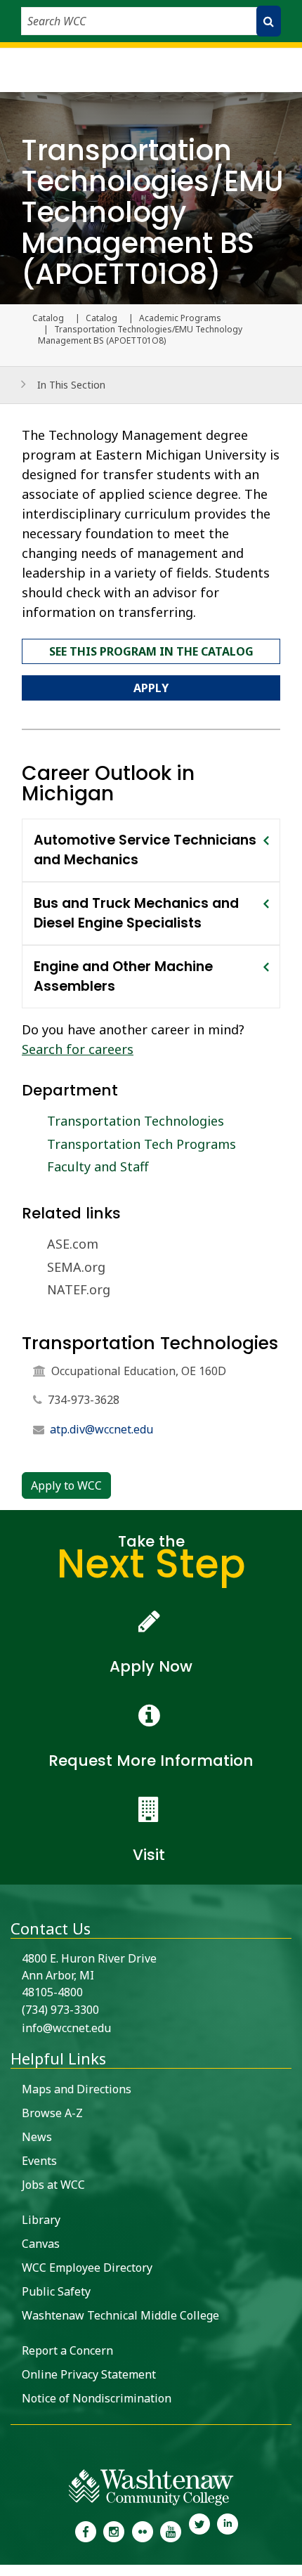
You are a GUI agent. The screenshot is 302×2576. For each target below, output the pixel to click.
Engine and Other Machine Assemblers (123, 976)
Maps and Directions (77, 2089)
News (37, 2137)
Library (41, 2220)
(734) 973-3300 (60, 2010)
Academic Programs (180, 318)
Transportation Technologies (136, 1121)
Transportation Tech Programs (142, 1144)
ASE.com (73, 1244)
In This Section (71, 385)
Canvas (41, 2244)
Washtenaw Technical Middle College (120, 2315)
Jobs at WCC (53, 2185)
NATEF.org (79, 1289)
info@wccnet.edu (66, 2028)
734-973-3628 (84, 1400)
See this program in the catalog (151, 651)
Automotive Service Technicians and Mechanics (145, 850)
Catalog (101, 318)
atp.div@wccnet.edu (101, 1429)
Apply (151, 688)
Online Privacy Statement (89, 2374)
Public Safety (56, 2291)
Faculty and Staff (98, 1166)
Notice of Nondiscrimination (97, 2398)
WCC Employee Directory (87, 2268)
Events (39, 2161)
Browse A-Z (52, 2113)
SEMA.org (76, 1267)
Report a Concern (67, 2350)
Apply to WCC (66, 1485)
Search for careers (78, 1049)
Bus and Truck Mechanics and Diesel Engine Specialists (136, 913)
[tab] (151, 850)
